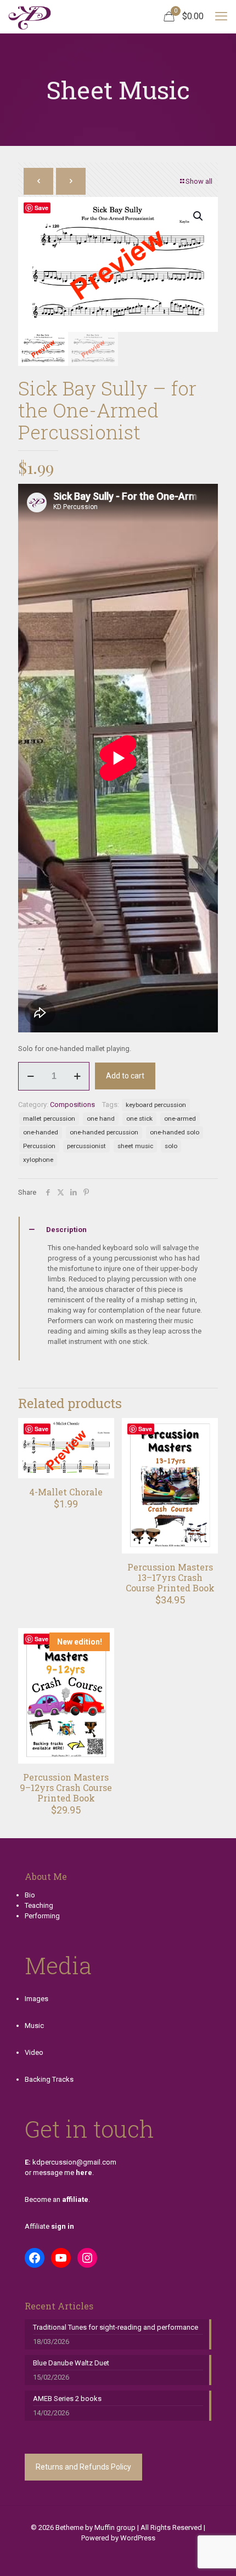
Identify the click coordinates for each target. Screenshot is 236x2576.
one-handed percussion (104, 1132)
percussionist (86, 1146)
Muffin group (115, 2527)
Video (34, 2052)
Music (34, 2026)
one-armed (180, 1118)
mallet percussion (49, 1118)
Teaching (39, 1905)
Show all (199, 181)
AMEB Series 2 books (67, 2399)
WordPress (138, 2538)
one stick (139, 1118)
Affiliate (49, 2226)
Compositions (72, 1105)
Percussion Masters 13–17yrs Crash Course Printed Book (170, 1577)
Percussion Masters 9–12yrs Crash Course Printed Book (66, 1787)
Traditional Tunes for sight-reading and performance (116, 2327)
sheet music (135, 1146)
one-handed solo (175, 1132)
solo (171, 1146)
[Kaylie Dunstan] (30, 16)
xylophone (38, 1160)
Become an (57, 2199)
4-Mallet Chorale (66, 1492)
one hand (101, 1118)
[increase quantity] (77, 1076)
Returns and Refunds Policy (83, 2467)
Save (41, 208)
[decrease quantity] (30, 1076)
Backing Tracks (49, 2079)
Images (36, 1999)
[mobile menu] (221, 16)
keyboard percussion (156, 1105)
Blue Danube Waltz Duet (71, 2363)
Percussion (39, 1146)
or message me (58, 2173)
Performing (42, 1916)
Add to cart (125, 1076)
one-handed (41, 1132)
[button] (199, 216)
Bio (30, 1895)
